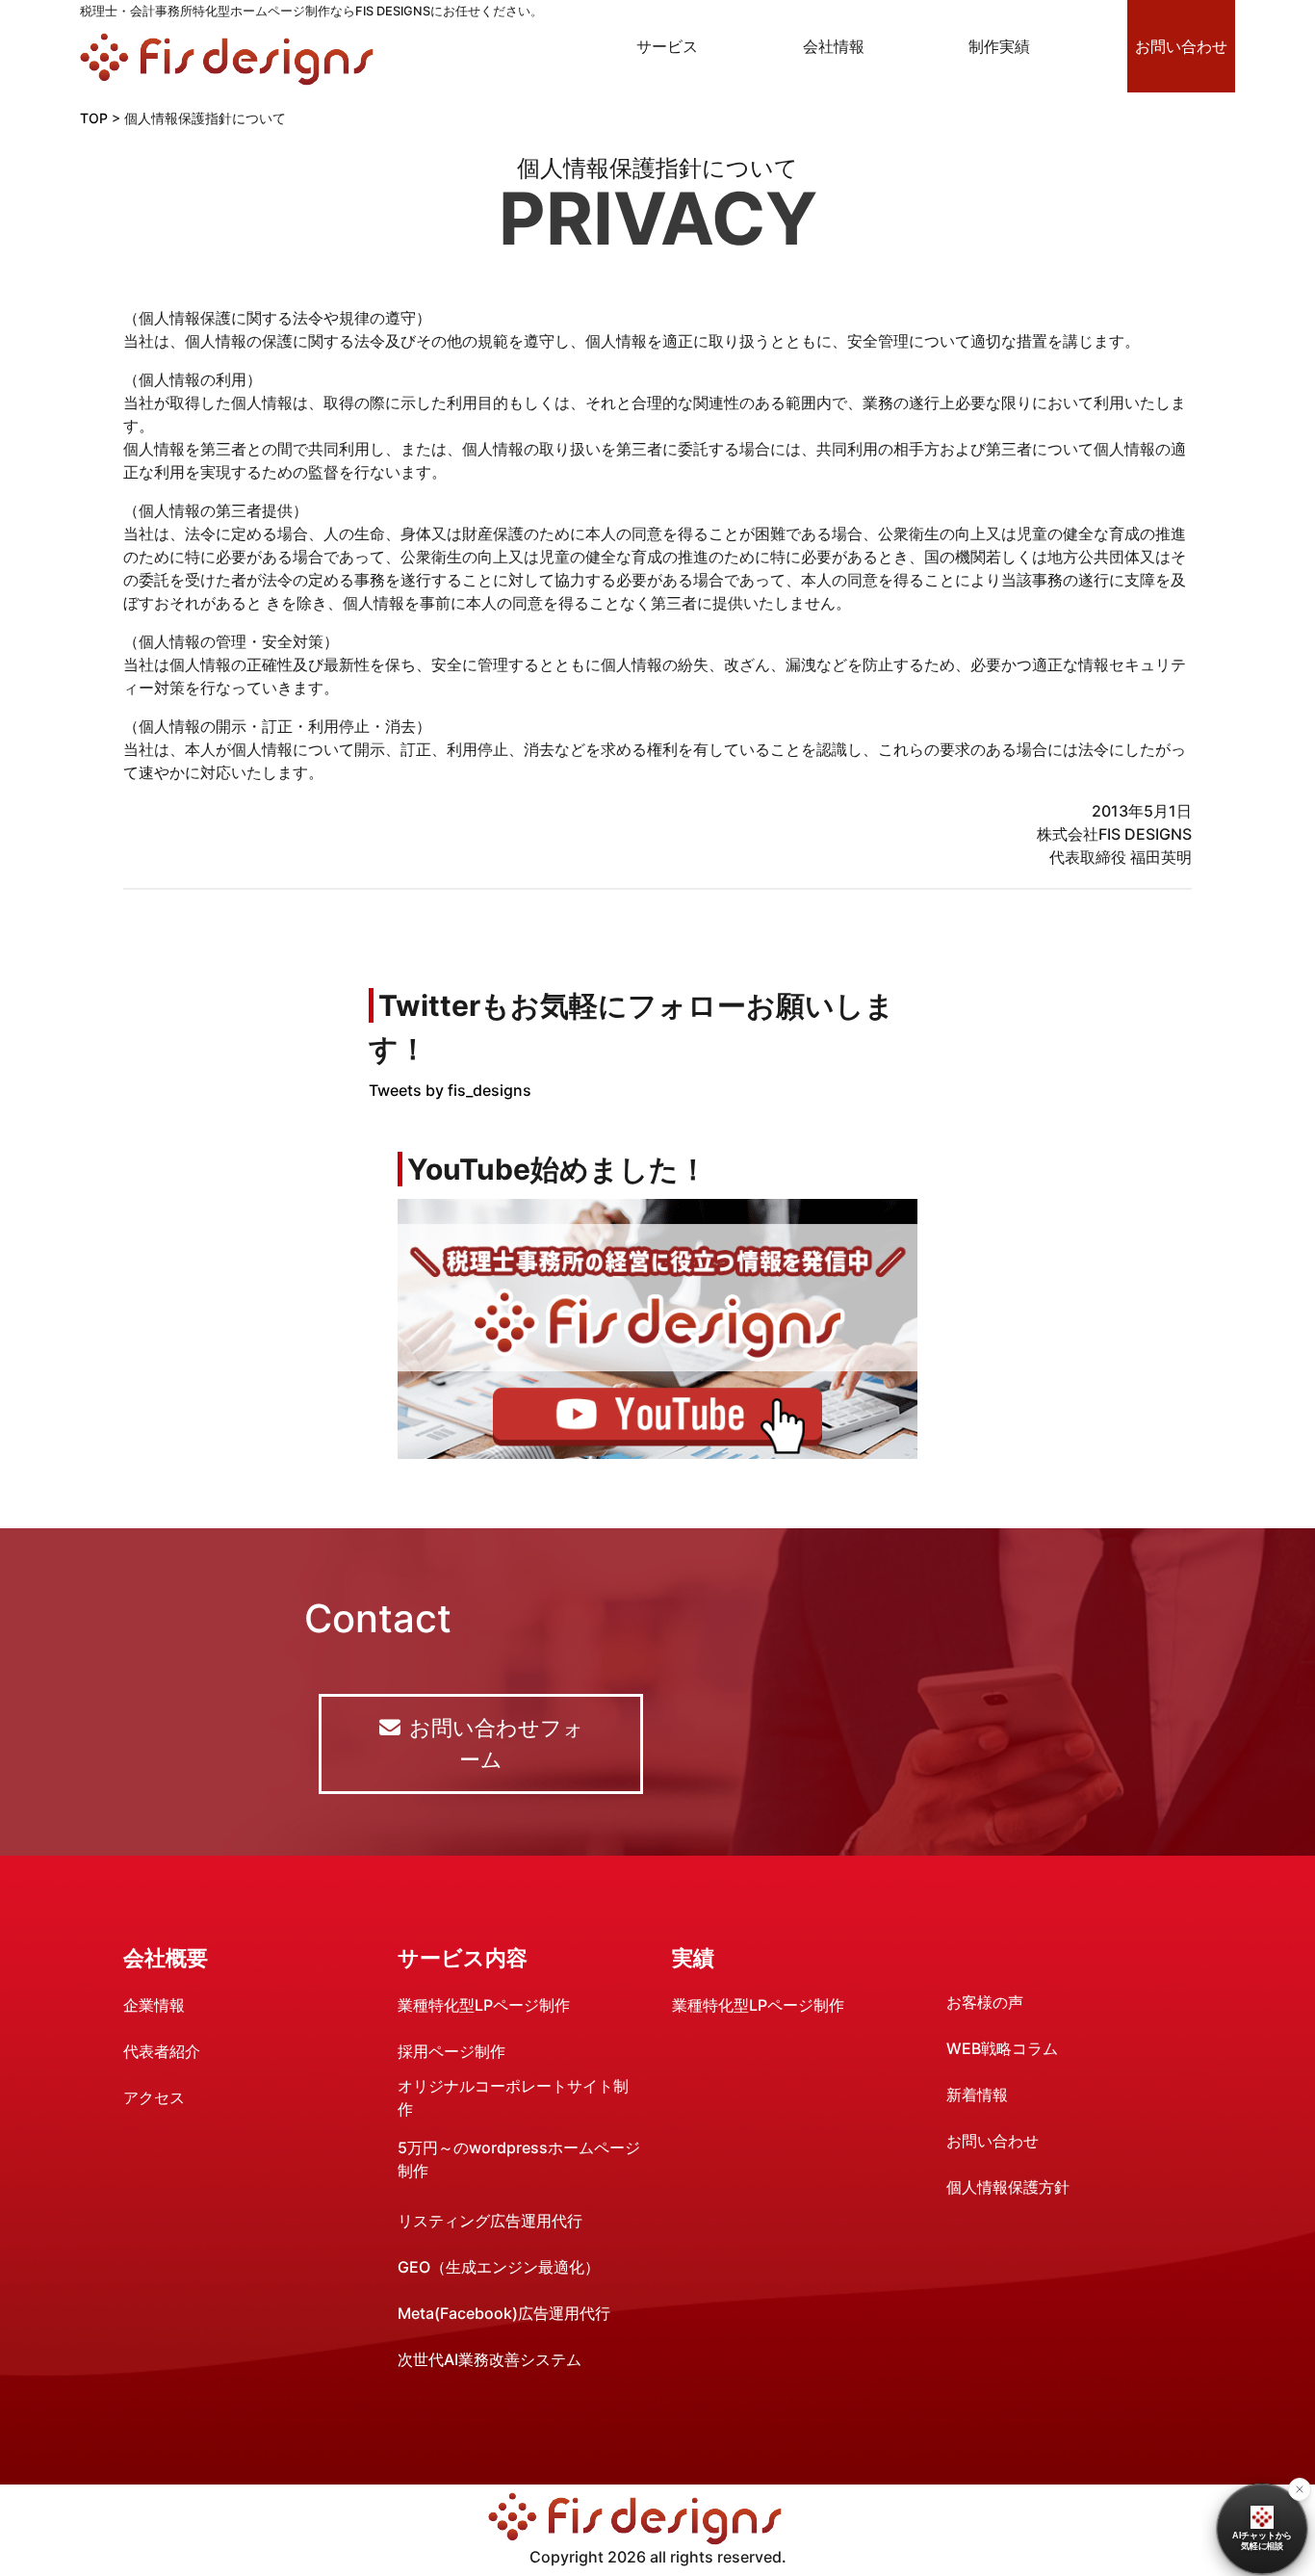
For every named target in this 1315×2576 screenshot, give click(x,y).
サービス (667, 46)
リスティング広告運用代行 (490, 2221)
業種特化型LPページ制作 (484, 2005)
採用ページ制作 (451, 2051)
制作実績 (999, 46)
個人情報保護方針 (1008, 2187)
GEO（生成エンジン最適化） (499, 2267)
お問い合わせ (1181, 46)
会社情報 (834, 46)
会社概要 (166, 1958)
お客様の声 (985, 2002)
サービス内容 (463, 1958)
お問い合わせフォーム (494, 1743)
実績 (693, 1958)
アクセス (154, 2097)
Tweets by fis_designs (450, 1090)
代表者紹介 (162, 2051)
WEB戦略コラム (1002, 2048)
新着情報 (977, 2095)
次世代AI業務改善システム (490, 2359)
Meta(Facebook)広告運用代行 (504, 2313)
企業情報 (154, 2005)
